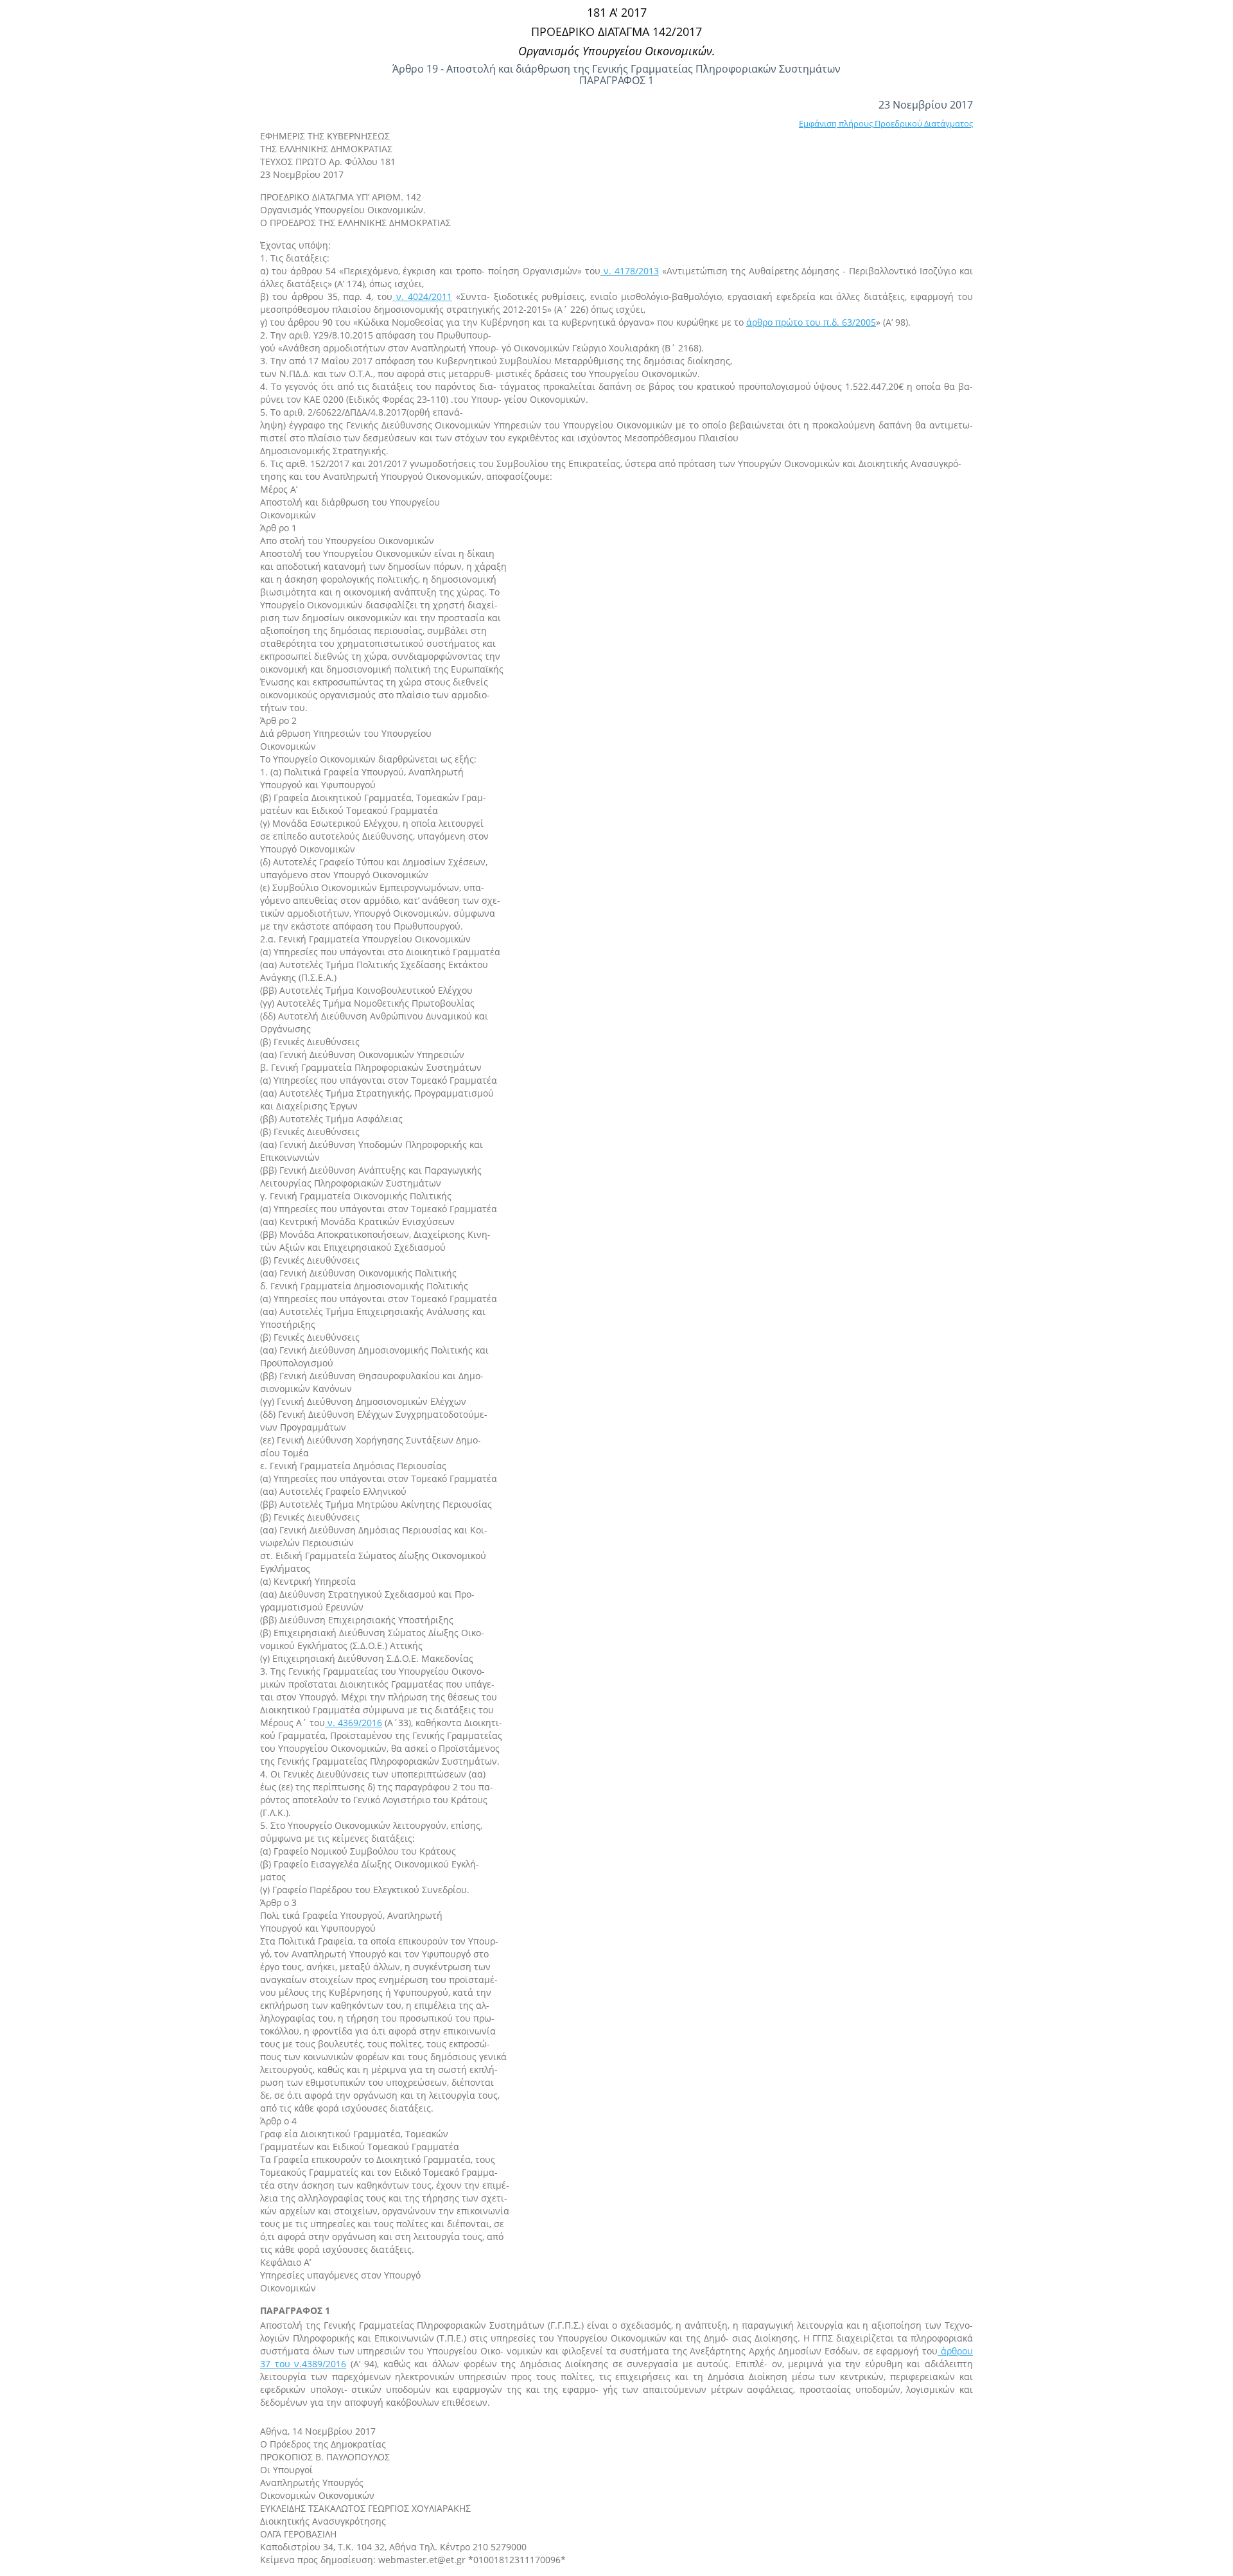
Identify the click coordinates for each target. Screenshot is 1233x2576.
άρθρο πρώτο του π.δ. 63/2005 (811, 322)
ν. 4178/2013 (630, 271)
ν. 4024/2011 (422, 296)
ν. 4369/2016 (354, 1723)
